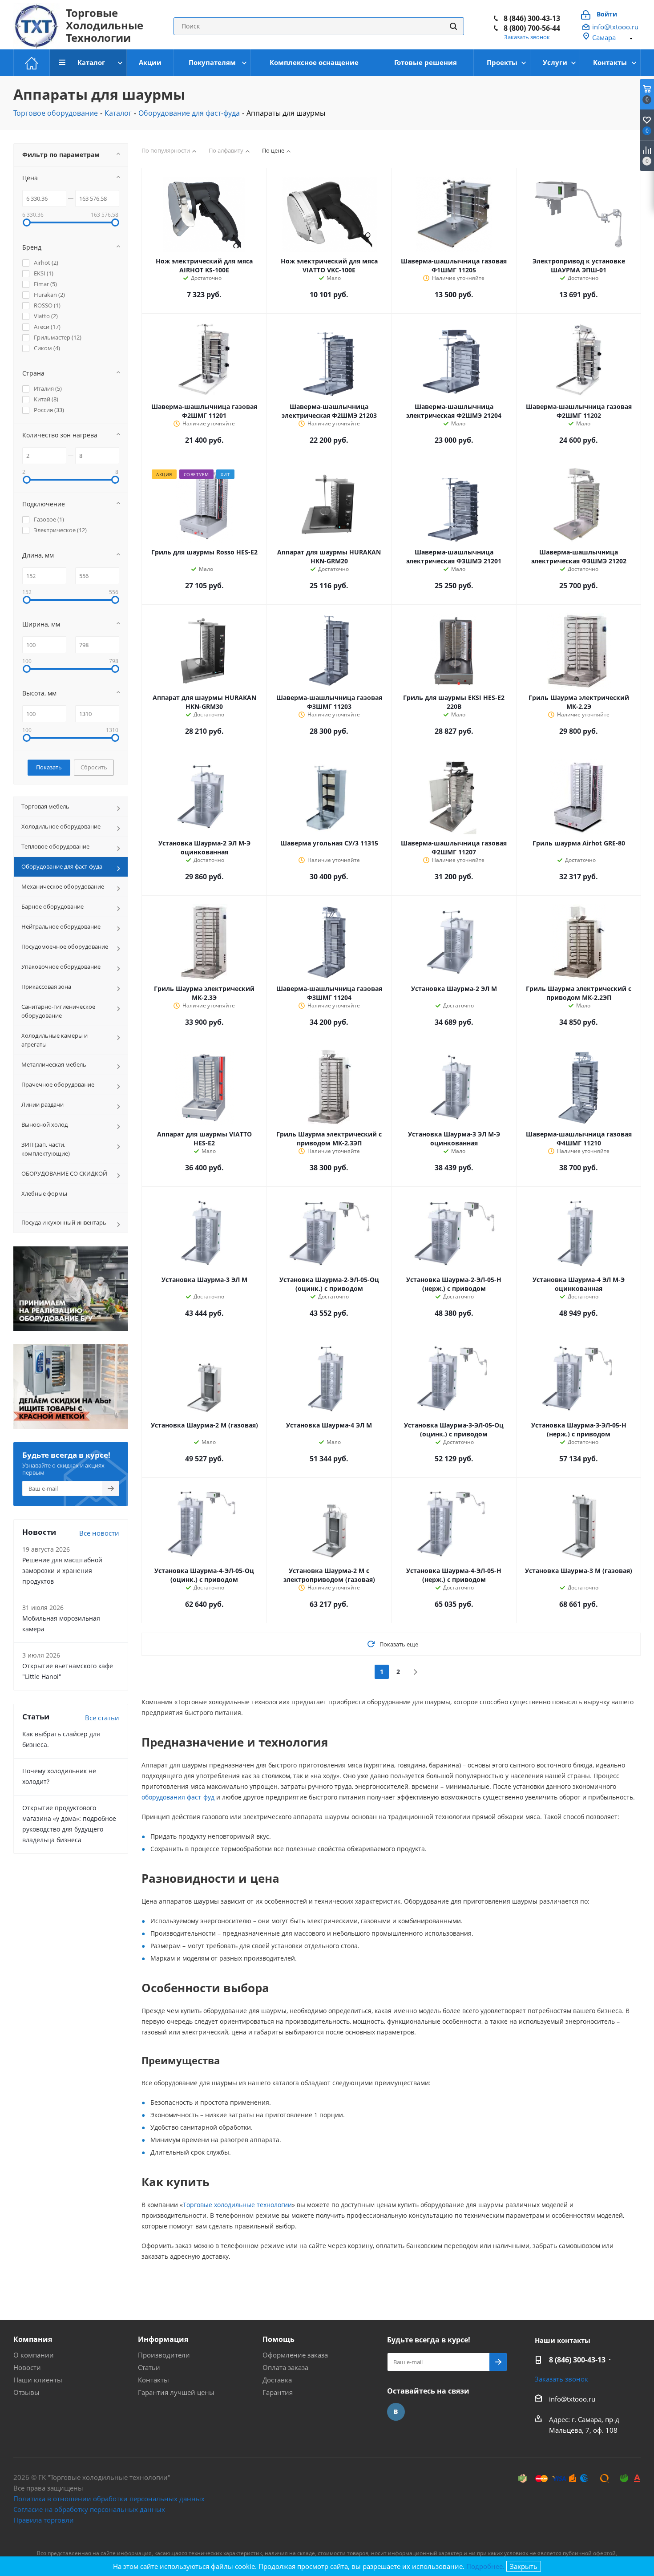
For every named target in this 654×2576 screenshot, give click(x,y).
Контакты (153, 2380)
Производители (164, 2355)
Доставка (277, 2380)
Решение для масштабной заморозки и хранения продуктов (62, 1571)
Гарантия (278, 2392)
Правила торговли (44, 2520)
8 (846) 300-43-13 (577, 2360)
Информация (163, 2339)
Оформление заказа (295, 2355)
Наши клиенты (38, 2380)
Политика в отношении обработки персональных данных (109, 2499)
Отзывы (26, 2392)
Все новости (99, 1533)
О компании (34, 2355)
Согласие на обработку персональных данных (89, 2509)
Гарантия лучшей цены (176, 2392)
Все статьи (102, 1718)
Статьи (149, 2367)
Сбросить (94, 767)
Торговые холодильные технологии (237, 2205)
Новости (27, 2367)
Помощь (279, 2339)
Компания (33, 2339)
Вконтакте (396, 2412)
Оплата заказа (285, 2367)
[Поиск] (453, 26)
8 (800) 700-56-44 (532, 27)
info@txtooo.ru (615, 27)
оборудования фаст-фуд (178, 1797)
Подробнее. (485, 2566)
